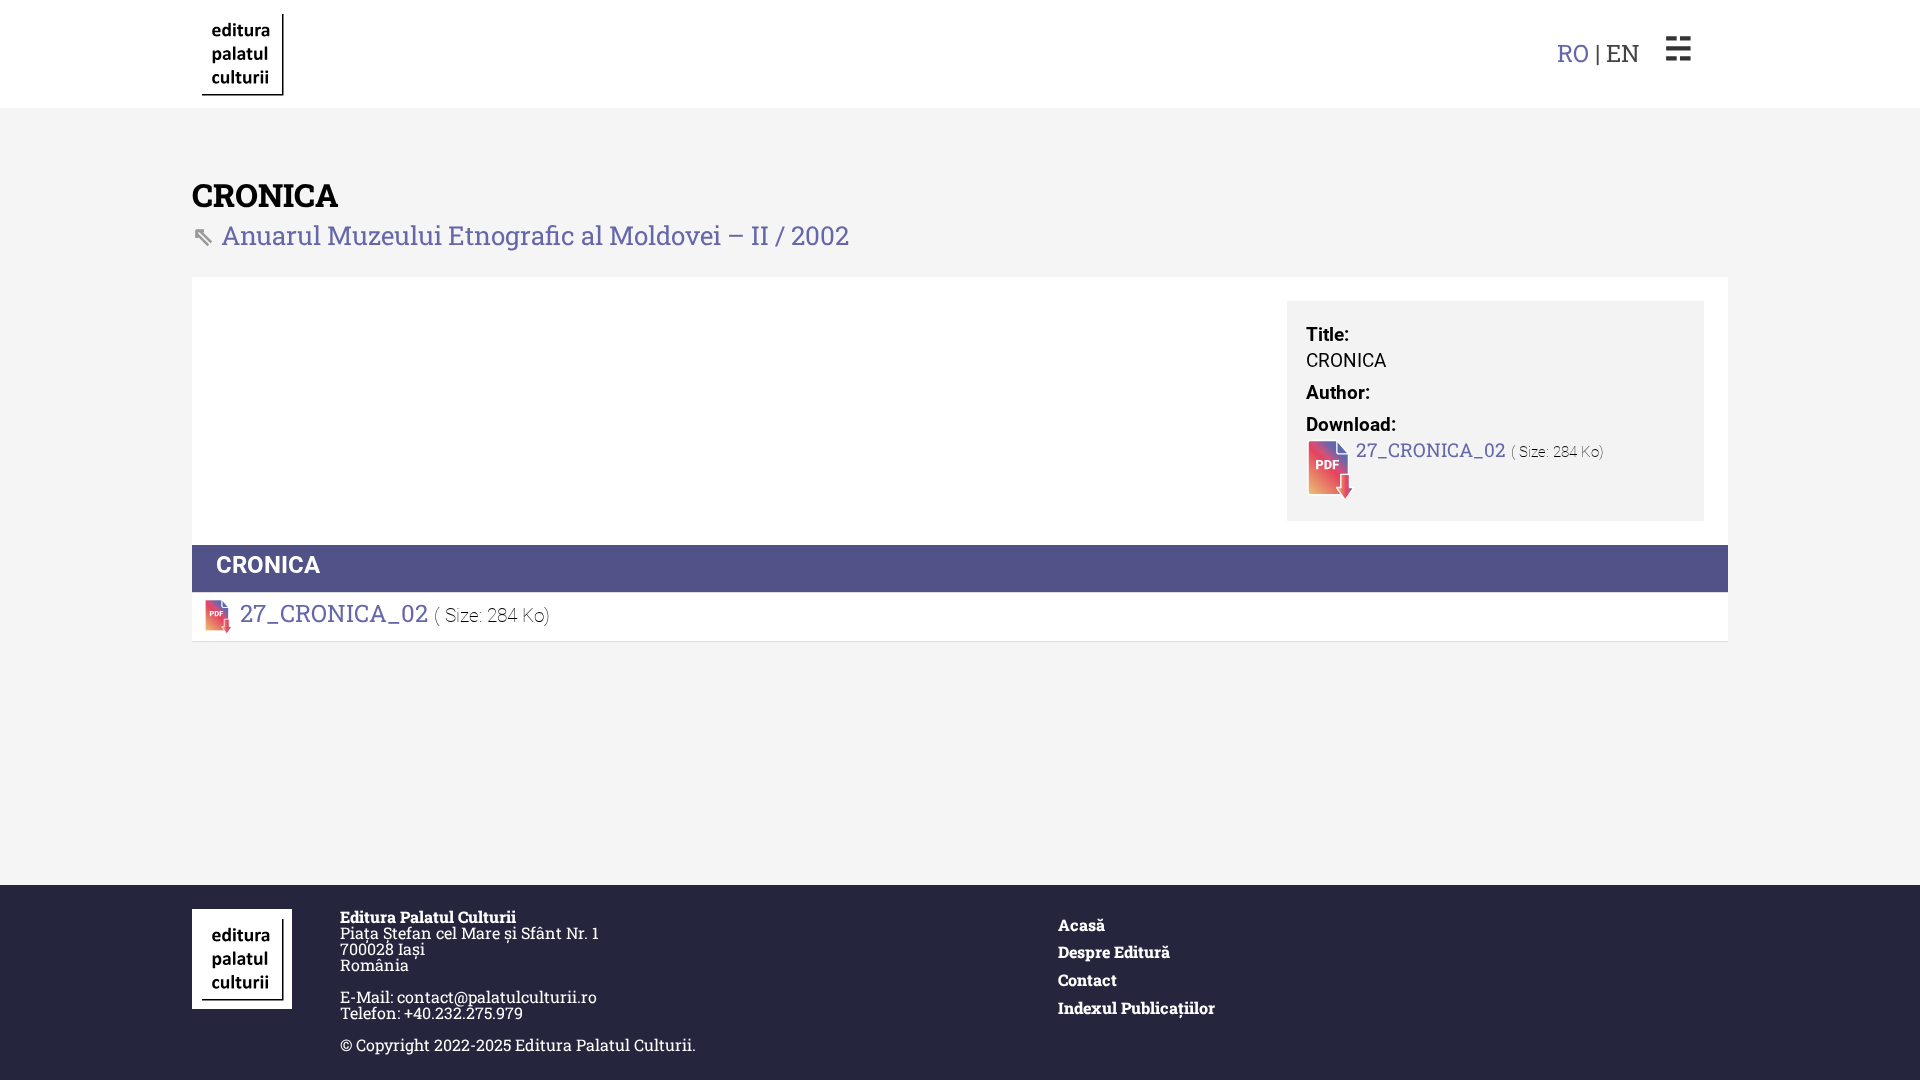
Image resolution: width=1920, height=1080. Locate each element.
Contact (1087, 979)
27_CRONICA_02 (1433, 449)
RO (1573, 53)
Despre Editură (1114, 951)
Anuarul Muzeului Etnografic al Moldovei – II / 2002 (535, 235)
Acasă (1081, 924)
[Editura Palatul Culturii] (242, 54)
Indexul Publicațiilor (1136, 1007)
